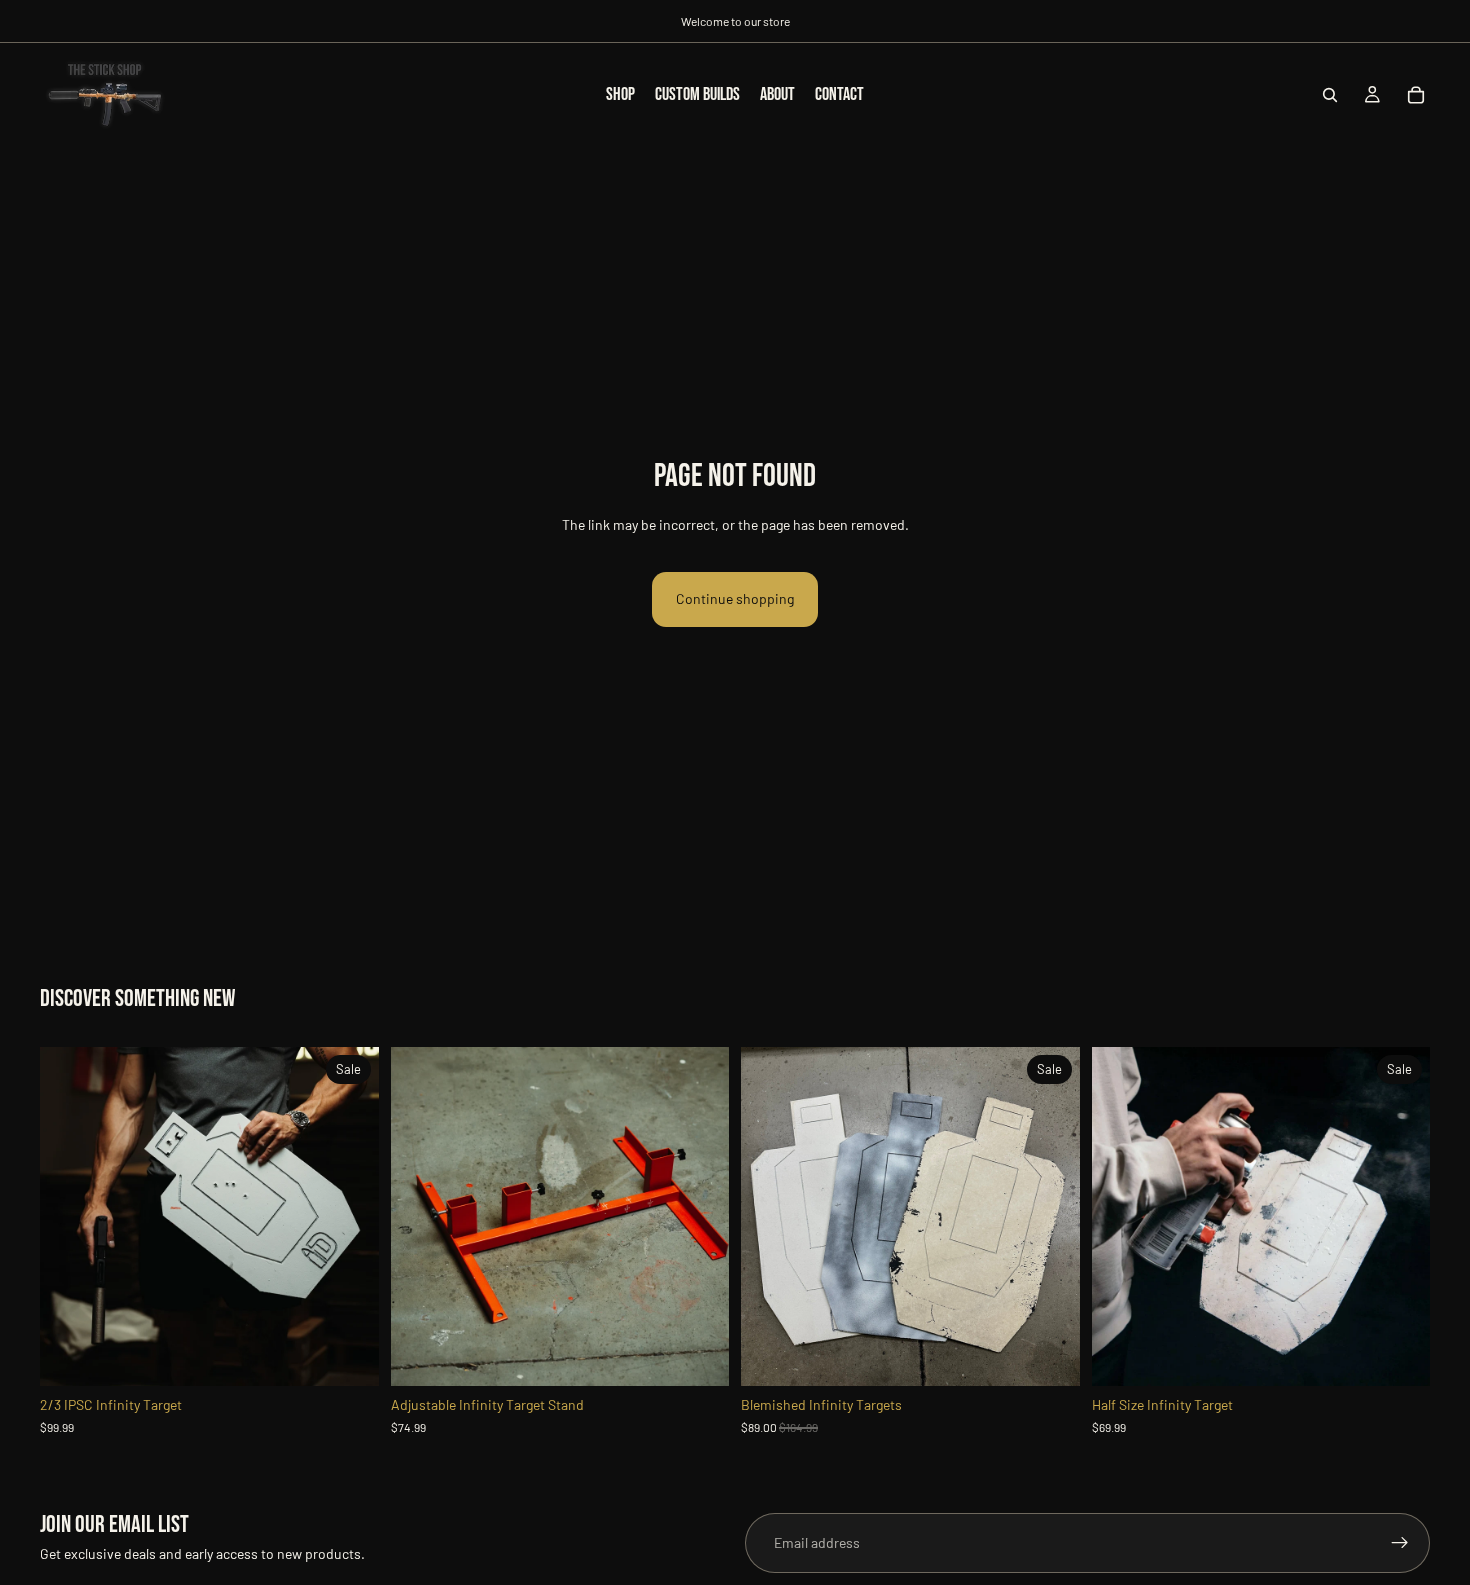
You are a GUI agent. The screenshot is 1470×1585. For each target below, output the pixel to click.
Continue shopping (735, 598)
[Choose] (348, 1355)
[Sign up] (1400, 1543)
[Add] (698, 1355)
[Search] (1330, 95)
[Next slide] (349, 1216)
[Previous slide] (70, 1216)
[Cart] (1416, 95)
